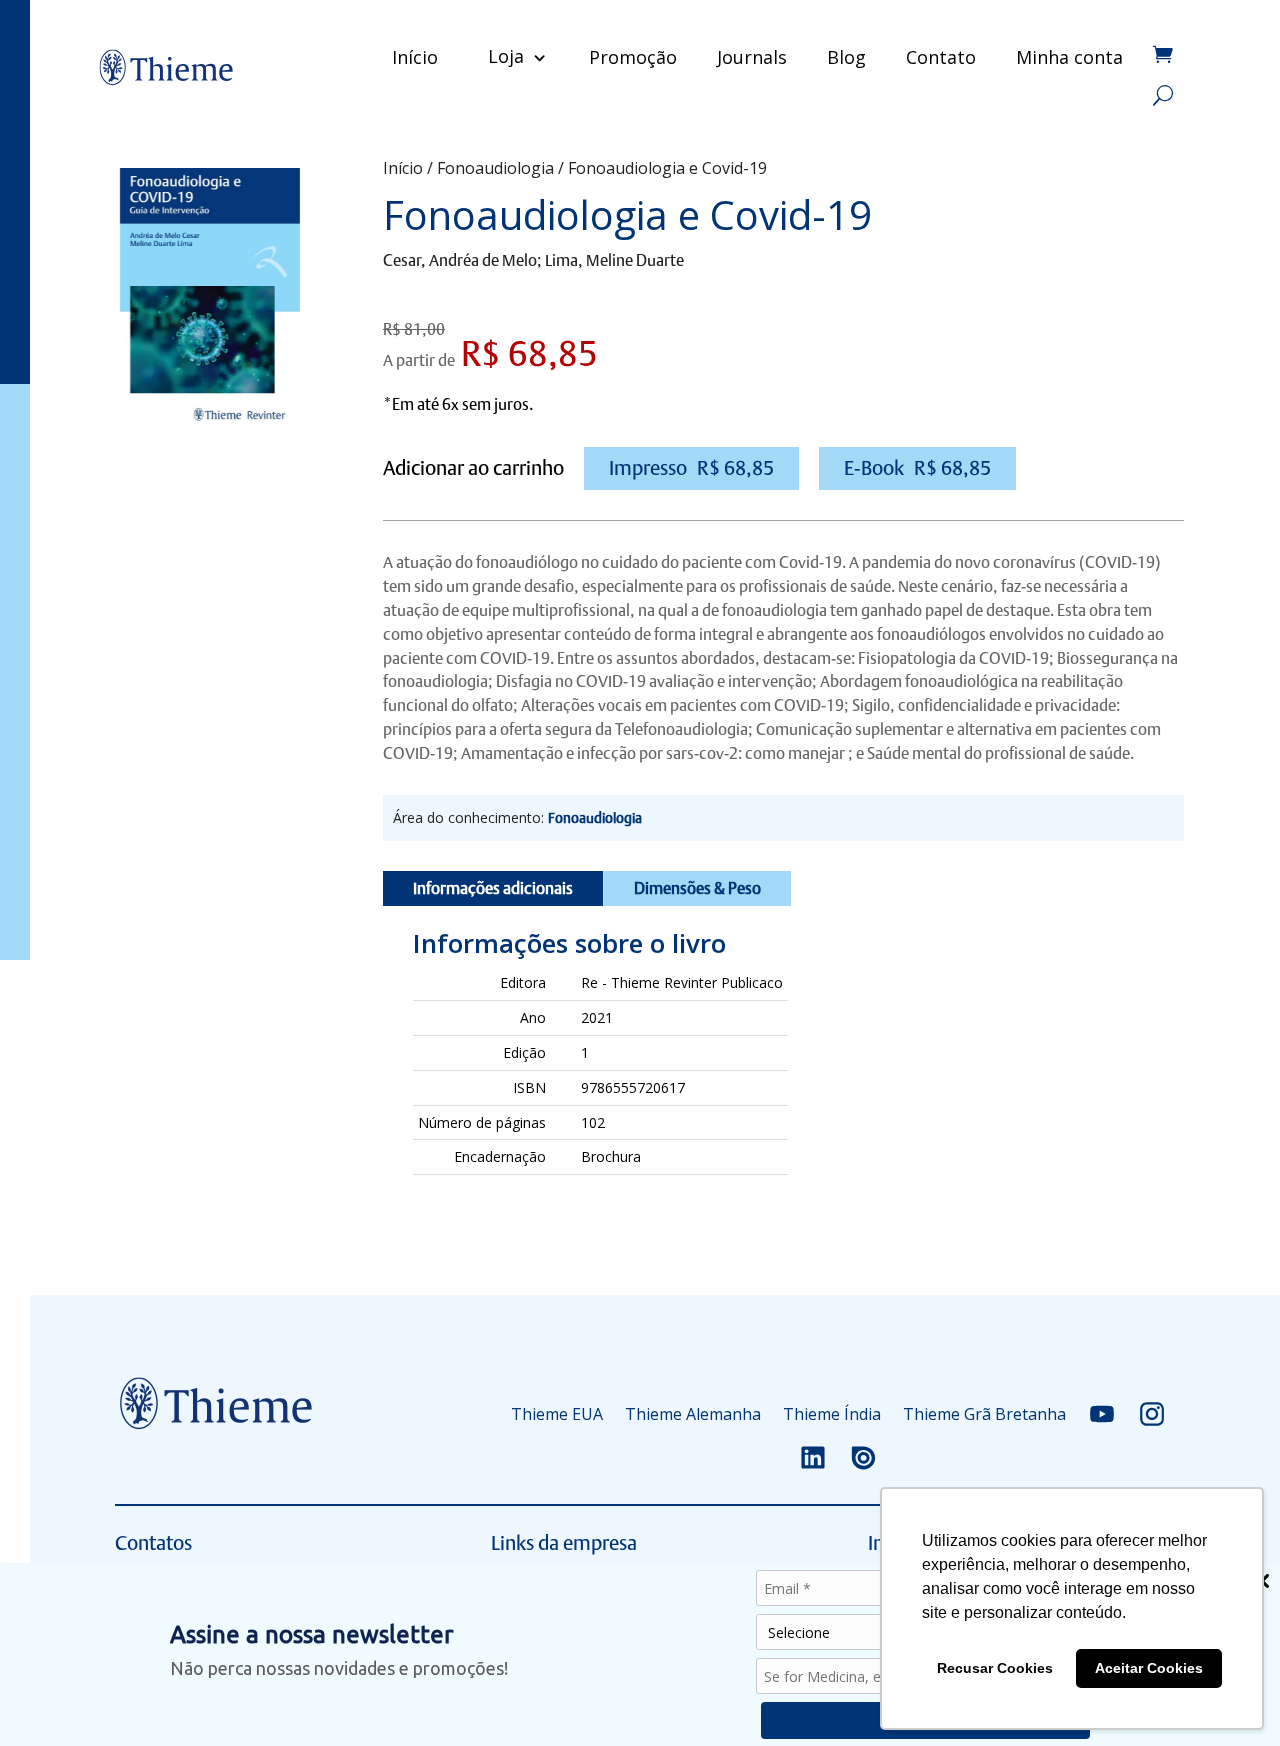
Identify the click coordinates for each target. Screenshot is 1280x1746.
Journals (752, 57)
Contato (941, 57)
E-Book (917, 468)
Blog (846, 57)
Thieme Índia (832, 1414)
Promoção (633, 57)
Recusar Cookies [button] (995, 1668)
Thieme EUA (557, 1414)
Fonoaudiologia (495, 168)
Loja (506, 56)
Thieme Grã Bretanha (984, 1414)
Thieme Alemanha (693, 1414)
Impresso (691, 468)
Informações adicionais (493, 888)
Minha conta (1069, 57)
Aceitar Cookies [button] (1149, 1668)
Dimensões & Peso (697, 888)
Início (415, 57)
